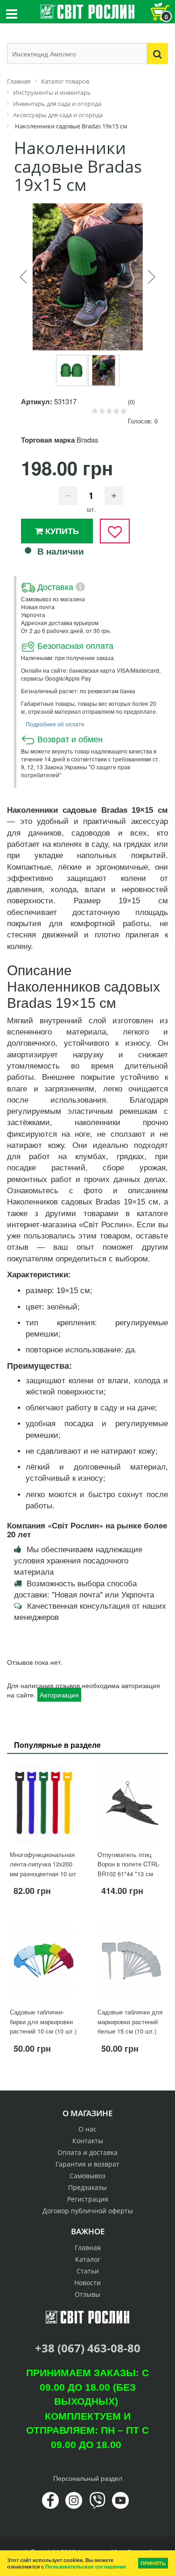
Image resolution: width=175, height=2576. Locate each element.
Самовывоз (87, 2176)
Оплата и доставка (87, 2152)
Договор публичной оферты (88, 2211)
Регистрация (88, 2199)
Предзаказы (87, 2187)
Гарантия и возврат (87, 2164)
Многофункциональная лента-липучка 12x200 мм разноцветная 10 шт (43, 1864)
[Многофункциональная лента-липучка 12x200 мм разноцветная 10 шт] (44, 1803)
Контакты (88, 2141)
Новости (87, 2283)
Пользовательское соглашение (86, 2566)
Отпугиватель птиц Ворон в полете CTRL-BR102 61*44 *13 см (129, 1864)
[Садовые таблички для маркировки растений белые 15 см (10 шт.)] (132, 1960)
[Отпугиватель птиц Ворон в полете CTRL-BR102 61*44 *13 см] (132, 1803)
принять (153, 2563)
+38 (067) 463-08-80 (88, 2348)
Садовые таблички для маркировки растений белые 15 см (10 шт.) (130, 2021)
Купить (61, 531)
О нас (87, 2129)
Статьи (88, 2271)
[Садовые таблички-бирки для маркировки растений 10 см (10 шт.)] (44, 1960)
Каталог (88, 2259)
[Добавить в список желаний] (115, 531)
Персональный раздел (88, 2478)
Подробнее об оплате (55, 724)
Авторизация (59, 1695)
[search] (157, 53)
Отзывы (87, 2294)
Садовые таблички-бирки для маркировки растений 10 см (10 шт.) (43, 2021)
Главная (88, 2248)
